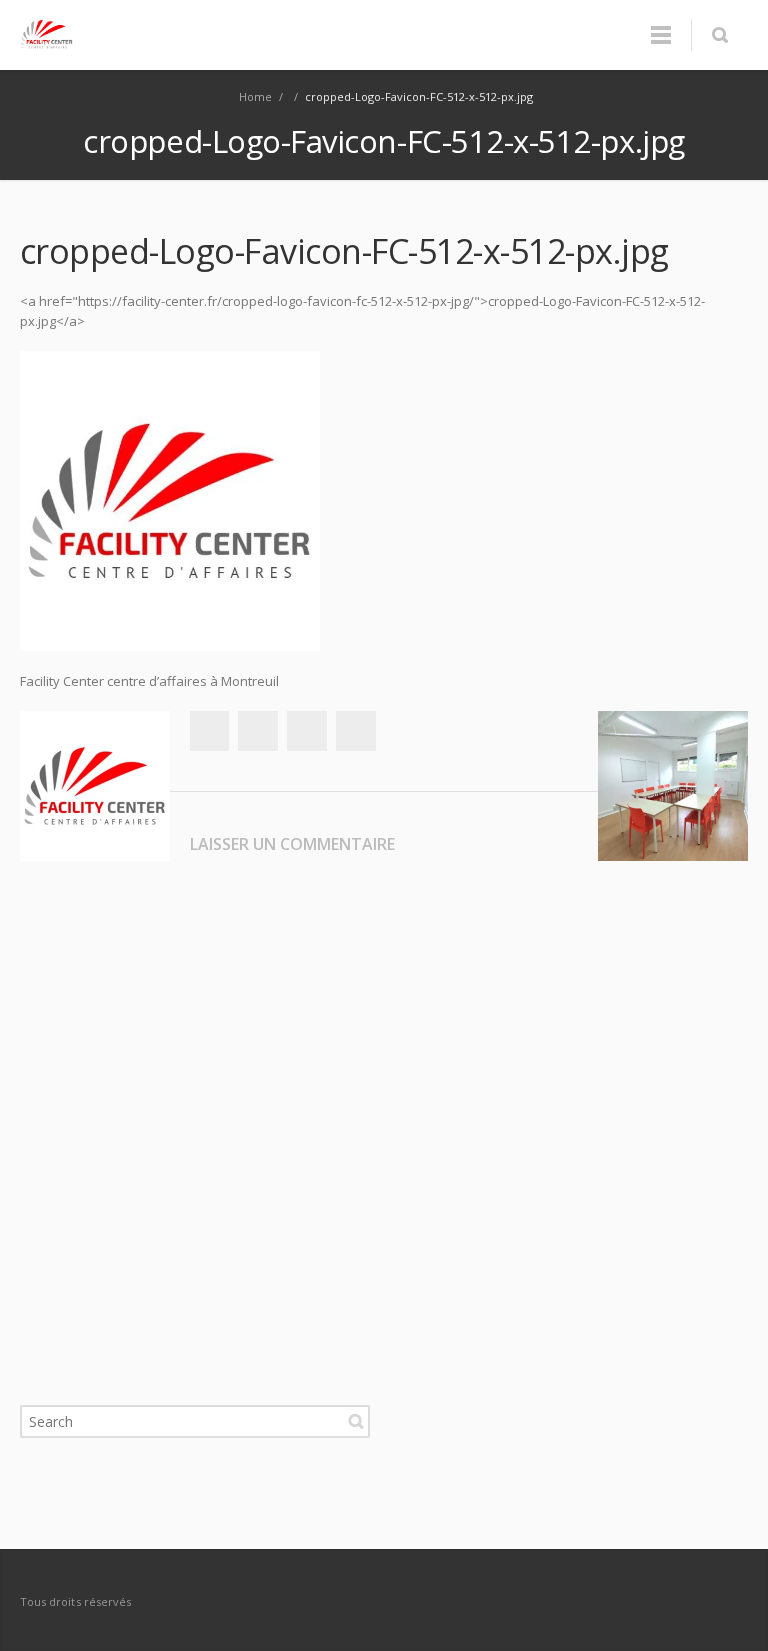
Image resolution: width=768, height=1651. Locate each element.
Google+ (307, 731)
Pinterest (356, 731)
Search (356, 1421)
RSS (728, 1601)
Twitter (258, 731)
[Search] (719, 35)
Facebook (209, 731)
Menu (661, 35)
